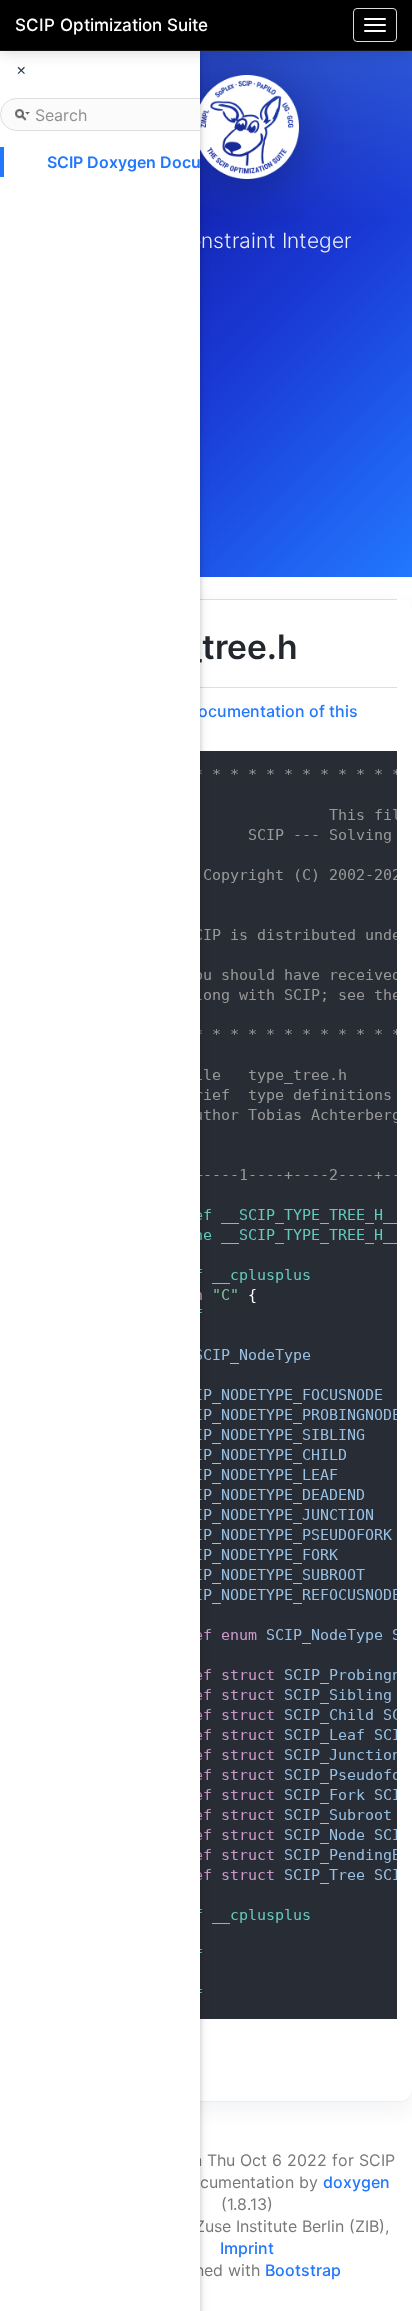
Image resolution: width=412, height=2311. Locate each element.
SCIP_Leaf (324, 1735)
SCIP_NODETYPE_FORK (257, 1555)
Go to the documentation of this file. (235, 721)
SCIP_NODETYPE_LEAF (257, 1475)
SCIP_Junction (342, 1755)
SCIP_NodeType (252, 1355)
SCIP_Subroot (338, 1815)
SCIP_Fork (324, 1795)
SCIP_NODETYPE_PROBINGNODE (288, 1415)
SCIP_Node (324, 1835)
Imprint (247, 2248)
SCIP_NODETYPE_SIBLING (270, 1435)
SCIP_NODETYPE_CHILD (261, 1455)
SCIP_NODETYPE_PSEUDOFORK (284, 1535)
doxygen (356, 2182)
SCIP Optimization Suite (111, 25)
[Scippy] (247, 127)
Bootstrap (303, 2270)
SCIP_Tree (324, 1875)
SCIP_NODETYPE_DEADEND (270, 1495)
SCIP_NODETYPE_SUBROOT (270, 1575)
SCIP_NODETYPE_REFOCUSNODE (288, 1595)
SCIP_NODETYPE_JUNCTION (275, 1515)
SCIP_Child (329, 1715)
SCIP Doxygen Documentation (163, 162)
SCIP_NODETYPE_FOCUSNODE (279, 1395)
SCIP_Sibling (338, 1695)
